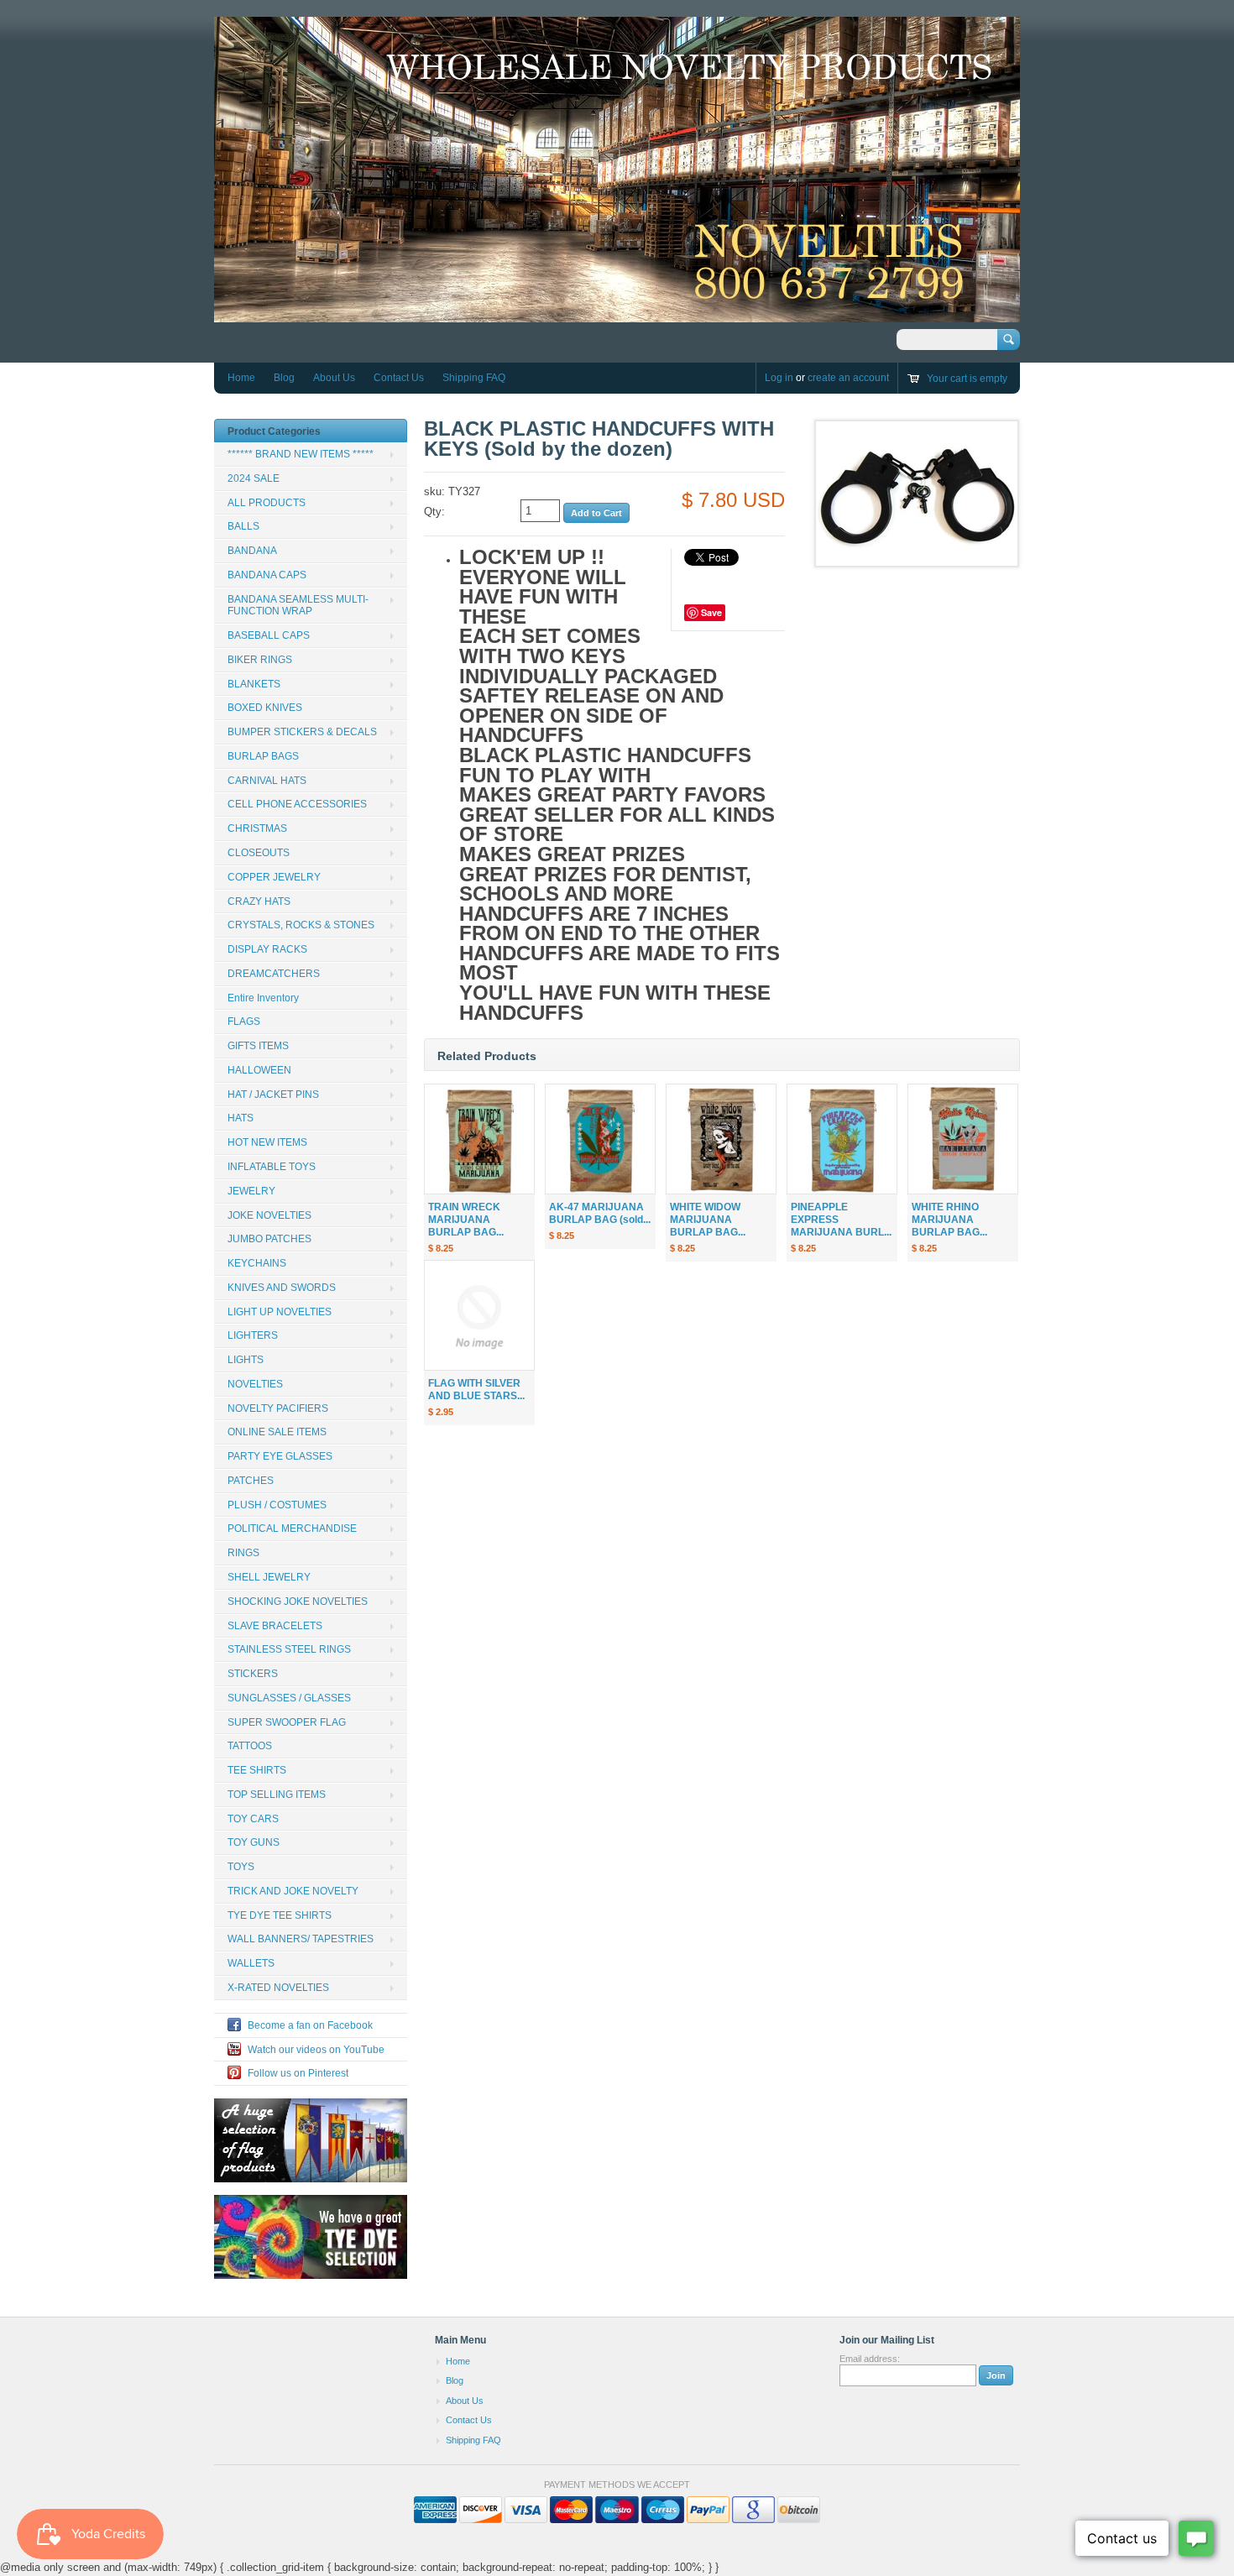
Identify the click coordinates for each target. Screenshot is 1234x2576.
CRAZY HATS (259, 901)
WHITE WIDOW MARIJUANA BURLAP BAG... (708, 1220)
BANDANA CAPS (267, 575)
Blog (284, 378)
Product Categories (274, 431)
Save (711, 612)
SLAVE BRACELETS (275, 1626)
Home (241, 378)
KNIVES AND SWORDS (282, 1288)
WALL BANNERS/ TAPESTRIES (301, 1939)
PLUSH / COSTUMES (277, 1505)
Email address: (870, 2359)
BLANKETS (254, 684)
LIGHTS (246, 1360)
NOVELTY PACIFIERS (278, 1408)
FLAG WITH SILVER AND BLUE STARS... (476, 1390)
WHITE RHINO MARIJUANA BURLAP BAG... (949, 1220)
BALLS (243, 526)
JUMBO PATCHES (269, 1239)
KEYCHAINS (257, 1263)
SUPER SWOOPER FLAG (287, 1722)
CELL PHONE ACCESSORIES (297, 804)
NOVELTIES (255, 1384)
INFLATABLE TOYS (272, 1167)
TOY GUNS (254, 1842)
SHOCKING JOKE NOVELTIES (298, 1602)
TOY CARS (253, 1819)
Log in (779, 378)
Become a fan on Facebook (310, 2025)
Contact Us (399, 378)
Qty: (434, 512)
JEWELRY (251, 1191)
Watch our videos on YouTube (316, 2050)
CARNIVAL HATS (267, 781)
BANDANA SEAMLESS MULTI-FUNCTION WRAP (298, 606)
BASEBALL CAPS (269, 635)
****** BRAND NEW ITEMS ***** (301, 454)
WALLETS (251, 1963)
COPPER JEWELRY (274, 877)
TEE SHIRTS (257, 1770)
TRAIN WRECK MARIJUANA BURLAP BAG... (466, 1220)
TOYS (241, 1867)
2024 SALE (254, 478)
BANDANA (252, 551)
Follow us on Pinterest (298, 2073)
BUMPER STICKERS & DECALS (302, 732)
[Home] (617, 314)
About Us (334, 378)
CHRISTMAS (257, 828)
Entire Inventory (263, 998)
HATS (241, 1118)
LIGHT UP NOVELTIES (280, 1312)
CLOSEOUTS (259, 853)
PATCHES (251, 1481)
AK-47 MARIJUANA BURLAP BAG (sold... (600, 1213)
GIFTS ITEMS (258, 1046)
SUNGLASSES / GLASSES (289, 1698)
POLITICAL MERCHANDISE (292, 1528)
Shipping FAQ (474, 378)
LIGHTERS (253, 1335)
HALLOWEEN (259, 1070)
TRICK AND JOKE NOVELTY (293, 1891)
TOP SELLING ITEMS (277, 1795)
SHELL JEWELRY (269, 1577)
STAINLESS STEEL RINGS (289, 1649)
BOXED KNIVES (265, 708)
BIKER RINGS (260, 660)
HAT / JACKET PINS (273, 1095)
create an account (848, 378)
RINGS (243, 1553)
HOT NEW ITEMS (267, 1142)
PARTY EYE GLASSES (280, 1456)
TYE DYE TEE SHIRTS (280, 1915)
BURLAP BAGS (263, 756)
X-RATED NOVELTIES (278, 1988)
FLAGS (244, 1022)
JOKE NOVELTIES (269, 1215)
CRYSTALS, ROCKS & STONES (301, 925)
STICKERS (253, 1674)
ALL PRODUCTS (267, 503)
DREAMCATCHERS (274, 974)
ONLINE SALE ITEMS (277, 1432)
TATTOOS (250, 1746)
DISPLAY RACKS (267, 949)
